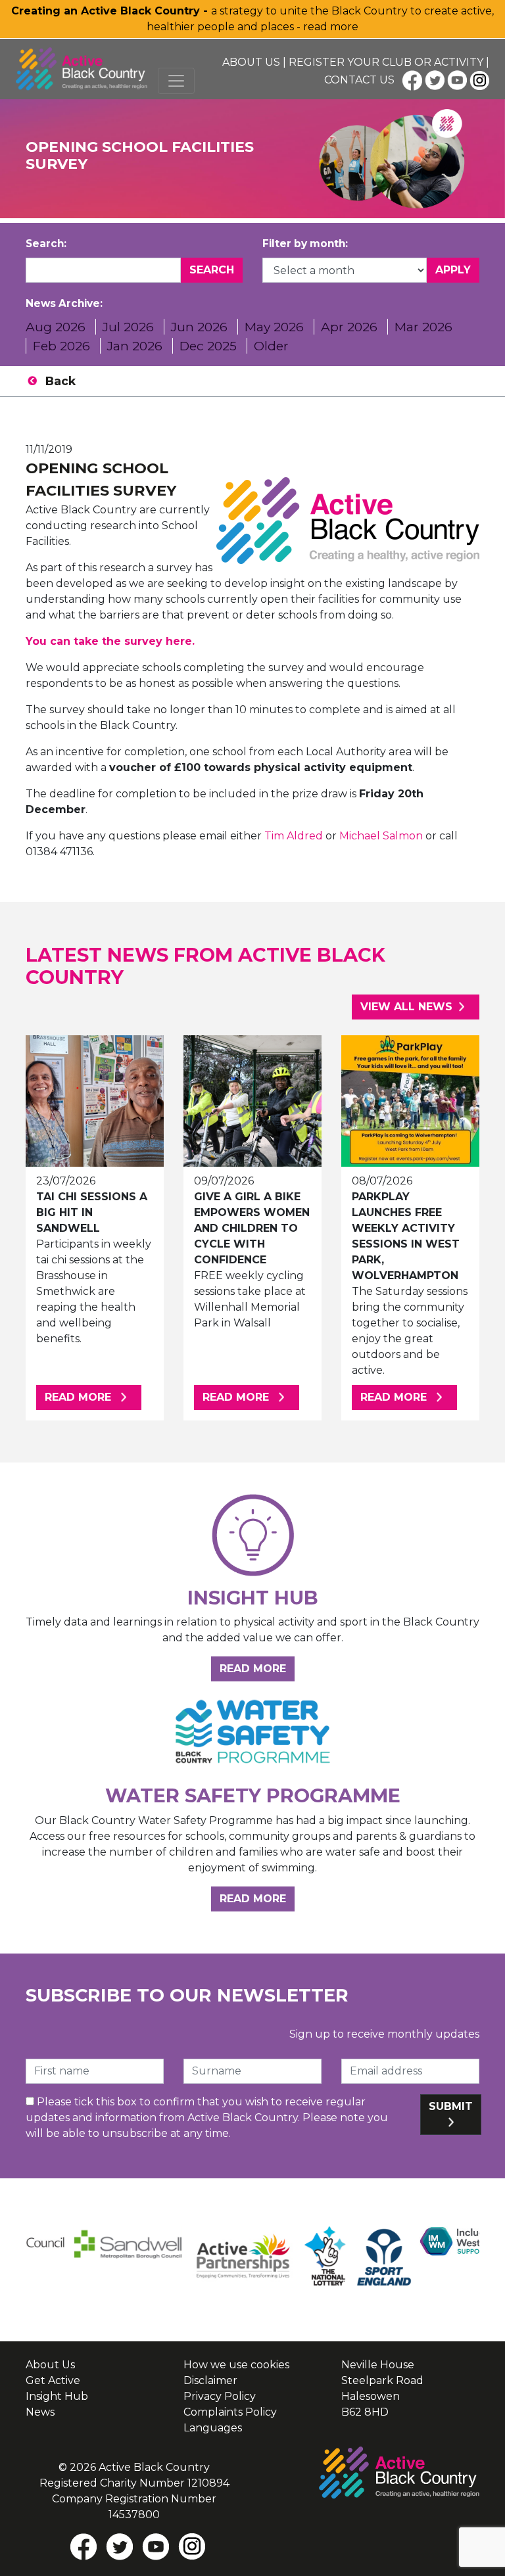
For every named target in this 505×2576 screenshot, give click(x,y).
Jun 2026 (199, 327)
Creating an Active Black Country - (111, 11)
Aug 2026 (56, 327)
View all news (406, 1007)
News (40, 2412)
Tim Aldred (294, 836)
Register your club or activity (386, 62)
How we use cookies (236, 2365)
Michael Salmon (381, 836)
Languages (213, 2428)
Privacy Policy (220, 2396)
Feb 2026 (61, 346)
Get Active (53, 2380)
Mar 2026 (423, 327)
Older (271, 346)
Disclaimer (210, 2380)
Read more (93, 1397)
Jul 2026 (128, 327)
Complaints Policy (230, 2412)
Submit (451, 2106)
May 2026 (274, 327)
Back (60, 381)
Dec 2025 (208, 346)
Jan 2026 (135, 346)
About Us (251, 62)
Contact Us (359, 80)
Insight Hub (57, 2396)
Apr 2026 (349, 327)
